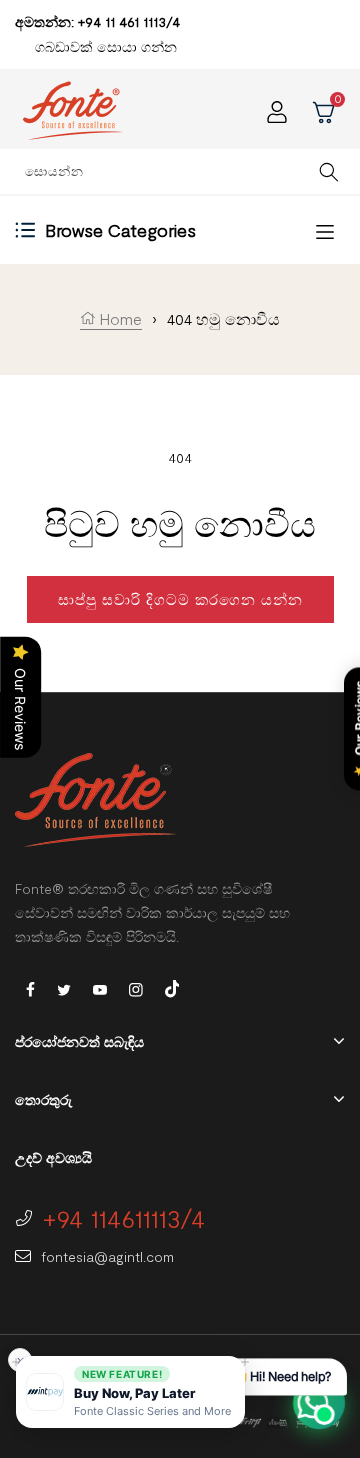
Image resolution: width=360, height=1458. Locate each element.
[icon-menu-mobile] (325, 230)
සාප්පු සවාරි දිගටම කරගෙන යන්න (180, 599)
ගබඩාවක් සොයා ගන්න (106, 46)
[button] (130, 1392)
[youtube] (100, 988)
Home (118, 318)
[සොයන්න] (328, 171)
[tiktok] (172, 986)
